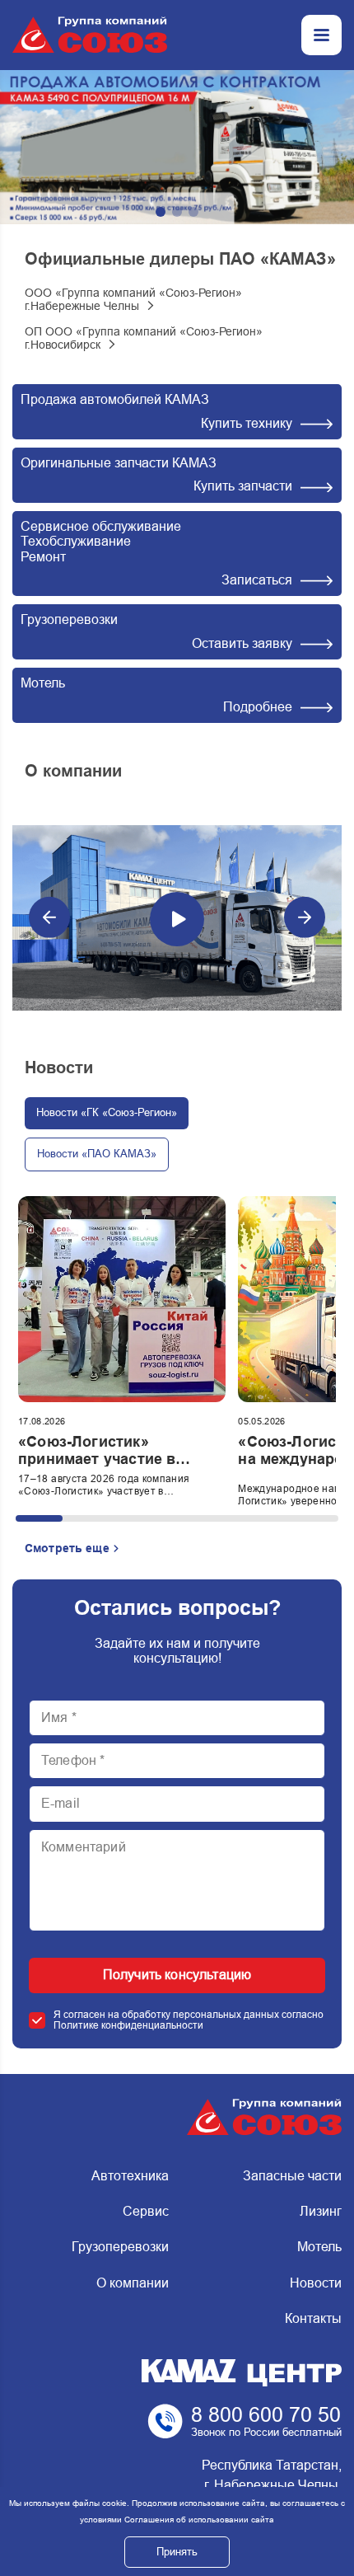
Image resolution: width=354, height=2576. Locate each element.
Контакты (313, 2318)
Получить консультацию (177, 1975)
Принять (177, 2552)
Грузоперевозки (120, 2247)
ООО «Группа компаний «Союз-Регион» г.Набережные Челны (133, 299)
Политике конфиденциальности (128, 2025)
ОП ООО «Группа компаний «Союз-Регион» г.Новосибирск (144, 338)
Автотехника (130, 2176)
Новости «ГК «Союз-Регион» (107, 1112)
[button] (161, 212)
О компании (132, 2283)
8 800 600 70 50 (266, 2414)
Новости (316, 2283)
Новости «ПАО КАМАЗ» (97, 1154)
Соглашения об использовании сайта (199, 2520)
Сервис (145, 2211)
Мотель (319, 2247)
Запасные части (292, 2176)
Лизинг (321, 2211)
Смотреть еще (67, 1548)
